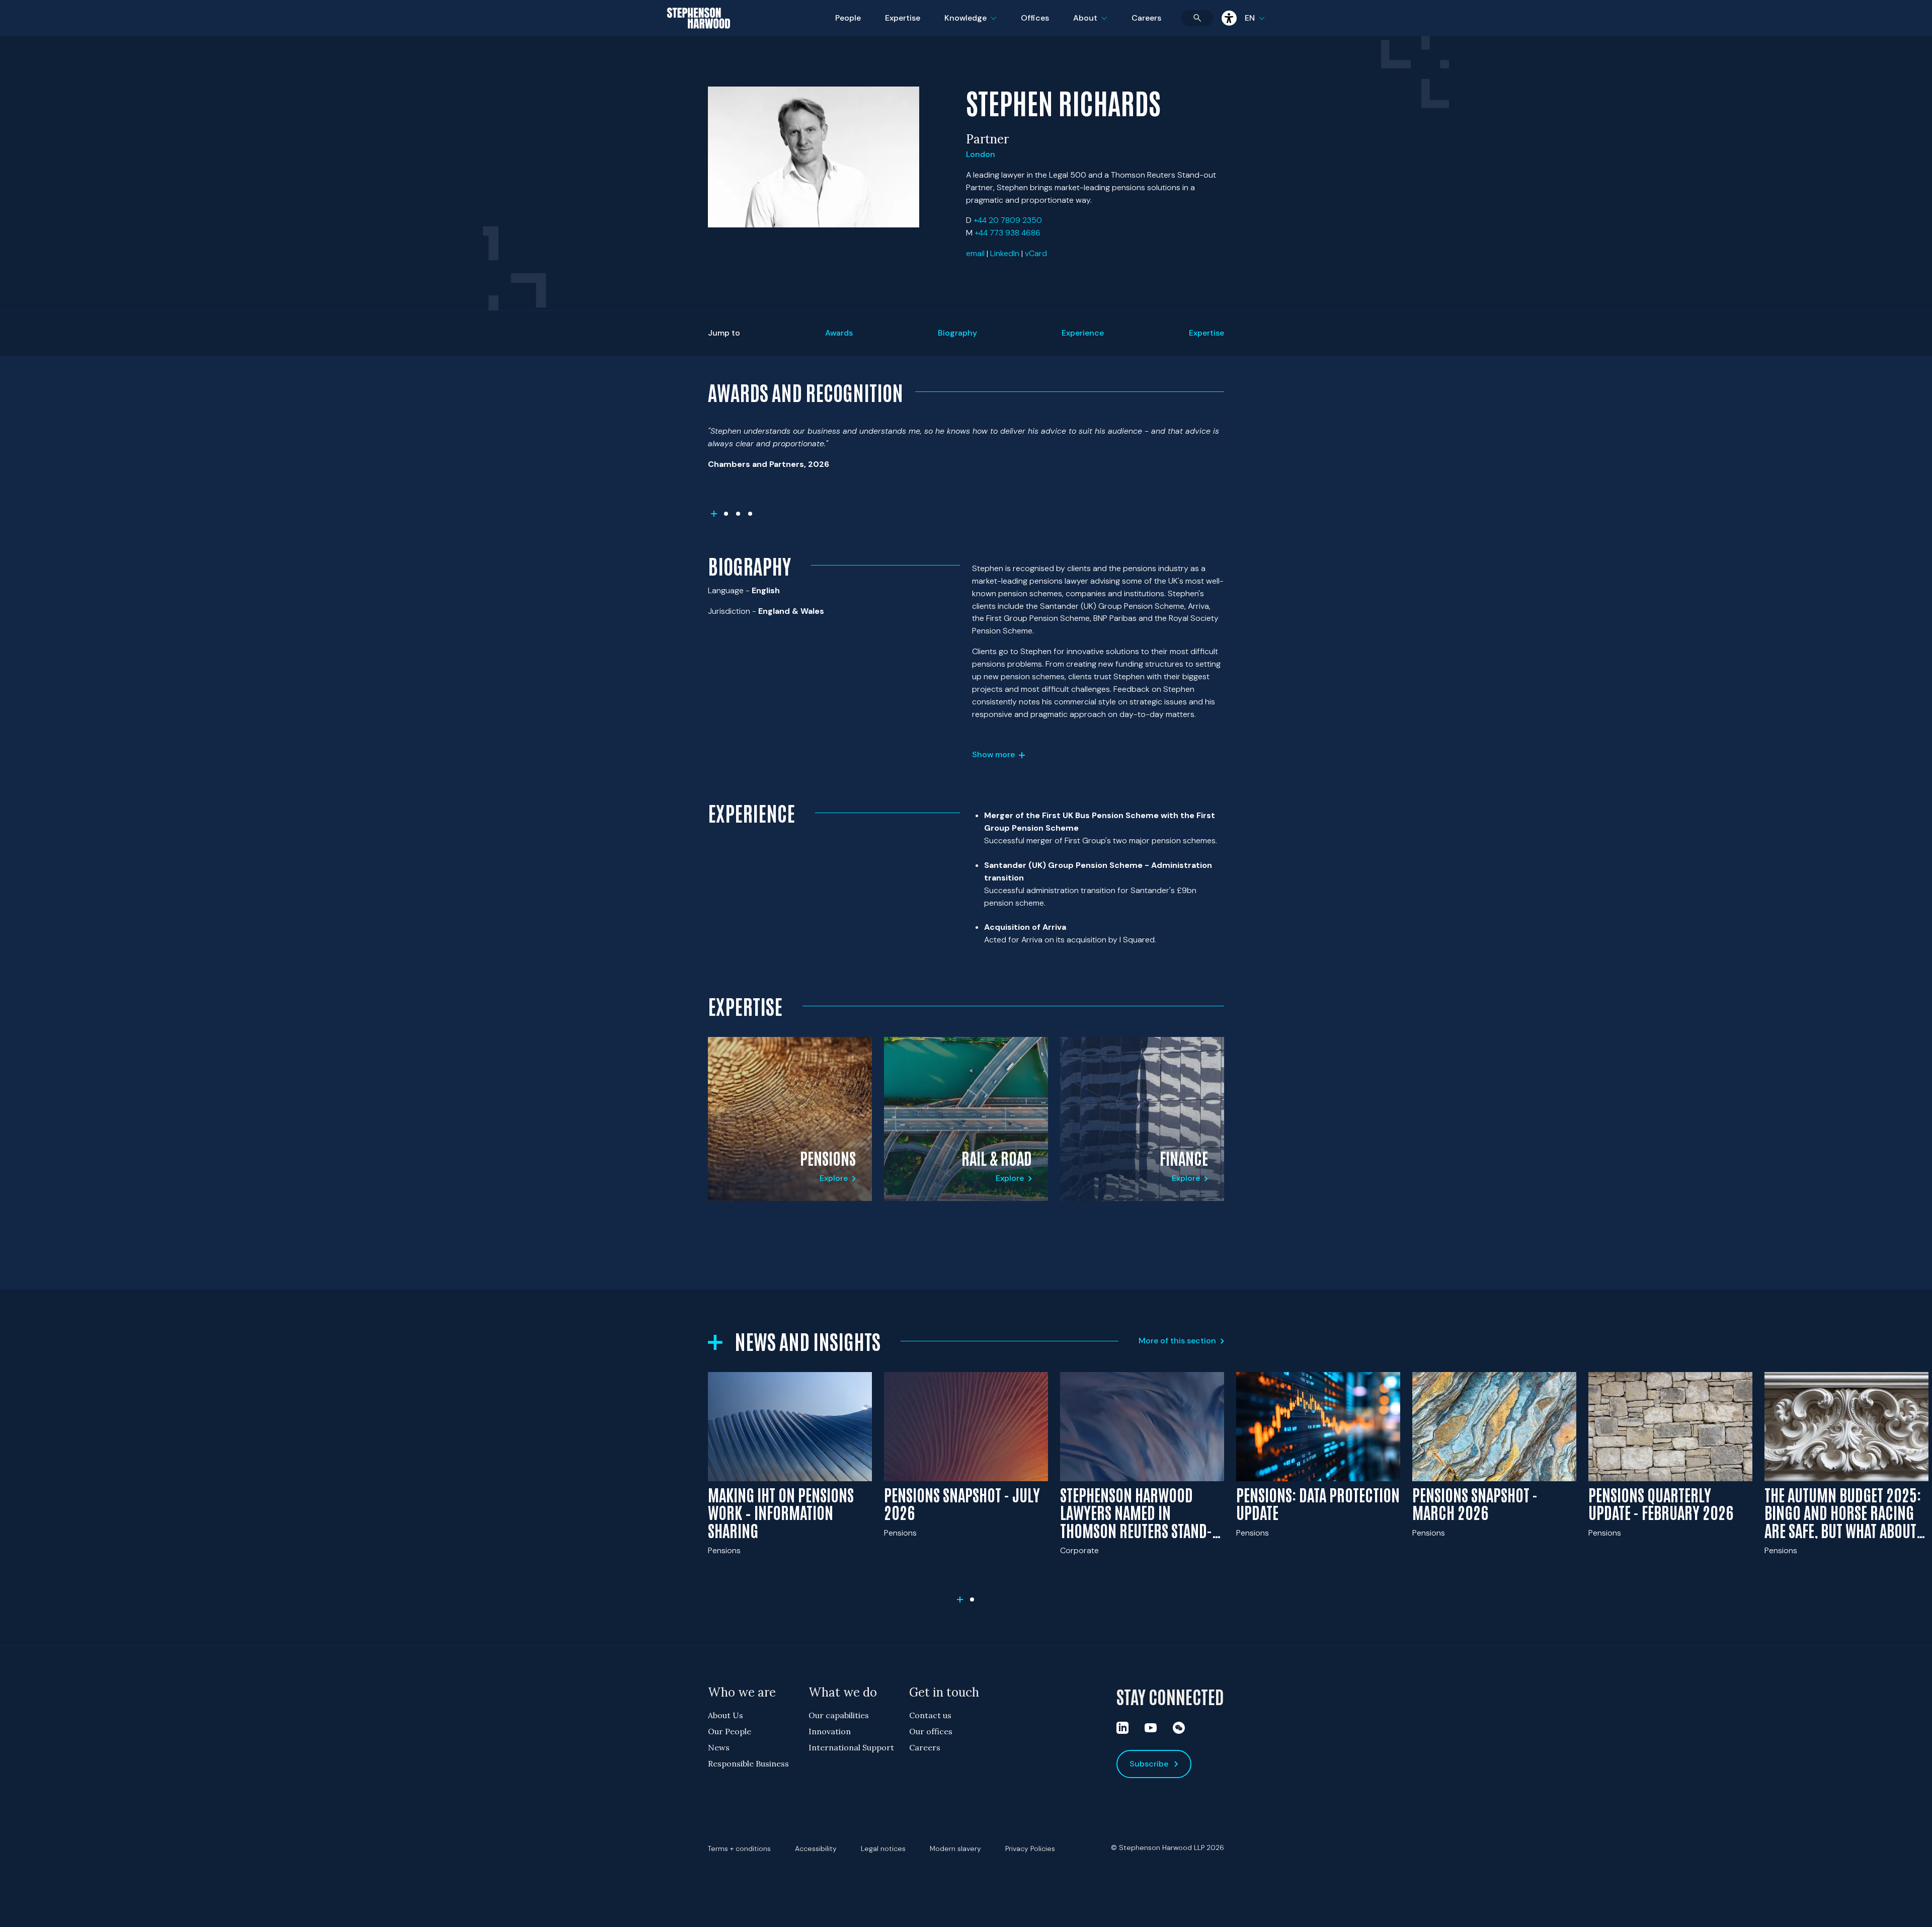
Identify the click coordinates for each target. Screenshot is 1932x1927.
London (981, 154)
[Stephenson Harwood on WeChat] (1179, 1728)
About (1096, 24)
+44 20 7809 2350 (1008, 220)
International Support (851, 1747)
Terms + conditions (739, 1849)
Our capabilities (839, 1715)
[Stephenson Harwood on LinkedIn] (1122, 1728)
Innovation (830, 1731)
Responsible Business (748, 1763)
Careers (1146, 18)
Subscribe (1149, 1764)
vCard (1036, 253)
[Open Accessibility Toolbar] (1229, 18)
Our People (730, 1731)
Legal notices (883, 1849)
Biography (957, 333)
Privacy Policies (1030, 1849)
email (975, 253)
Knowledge (969, 24)
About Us (726, 1715)
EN (1250, 18)
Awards (839, 333)
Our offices (931, 1731)
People (848, 18)
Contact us (930, 1715)
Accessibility (816, 1849)
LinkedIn (1005, 253)
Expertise (903, 18)
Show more (993, 754)
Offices (1035, 18)
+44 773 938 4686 (1008, 233)
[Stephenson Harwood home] (699, 36)
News (719, 1747)
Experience (1083, 333)
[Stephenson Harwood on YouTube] (1151, 1728)
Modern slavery (955, 1849)
